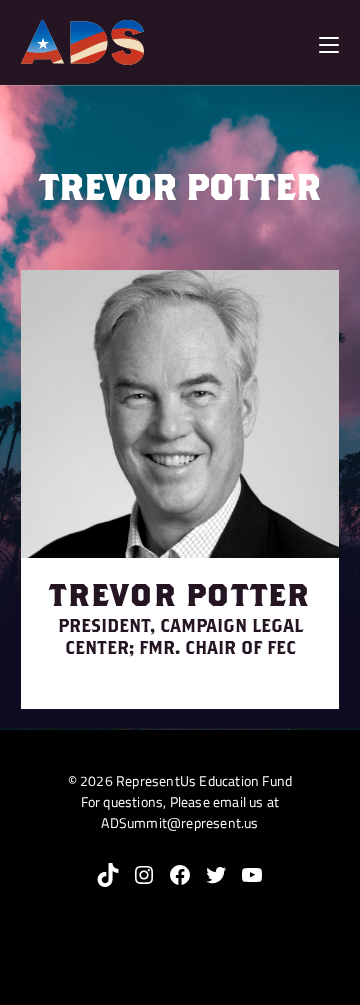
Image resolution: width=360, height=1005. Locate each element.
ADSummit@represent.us (179, 822)
